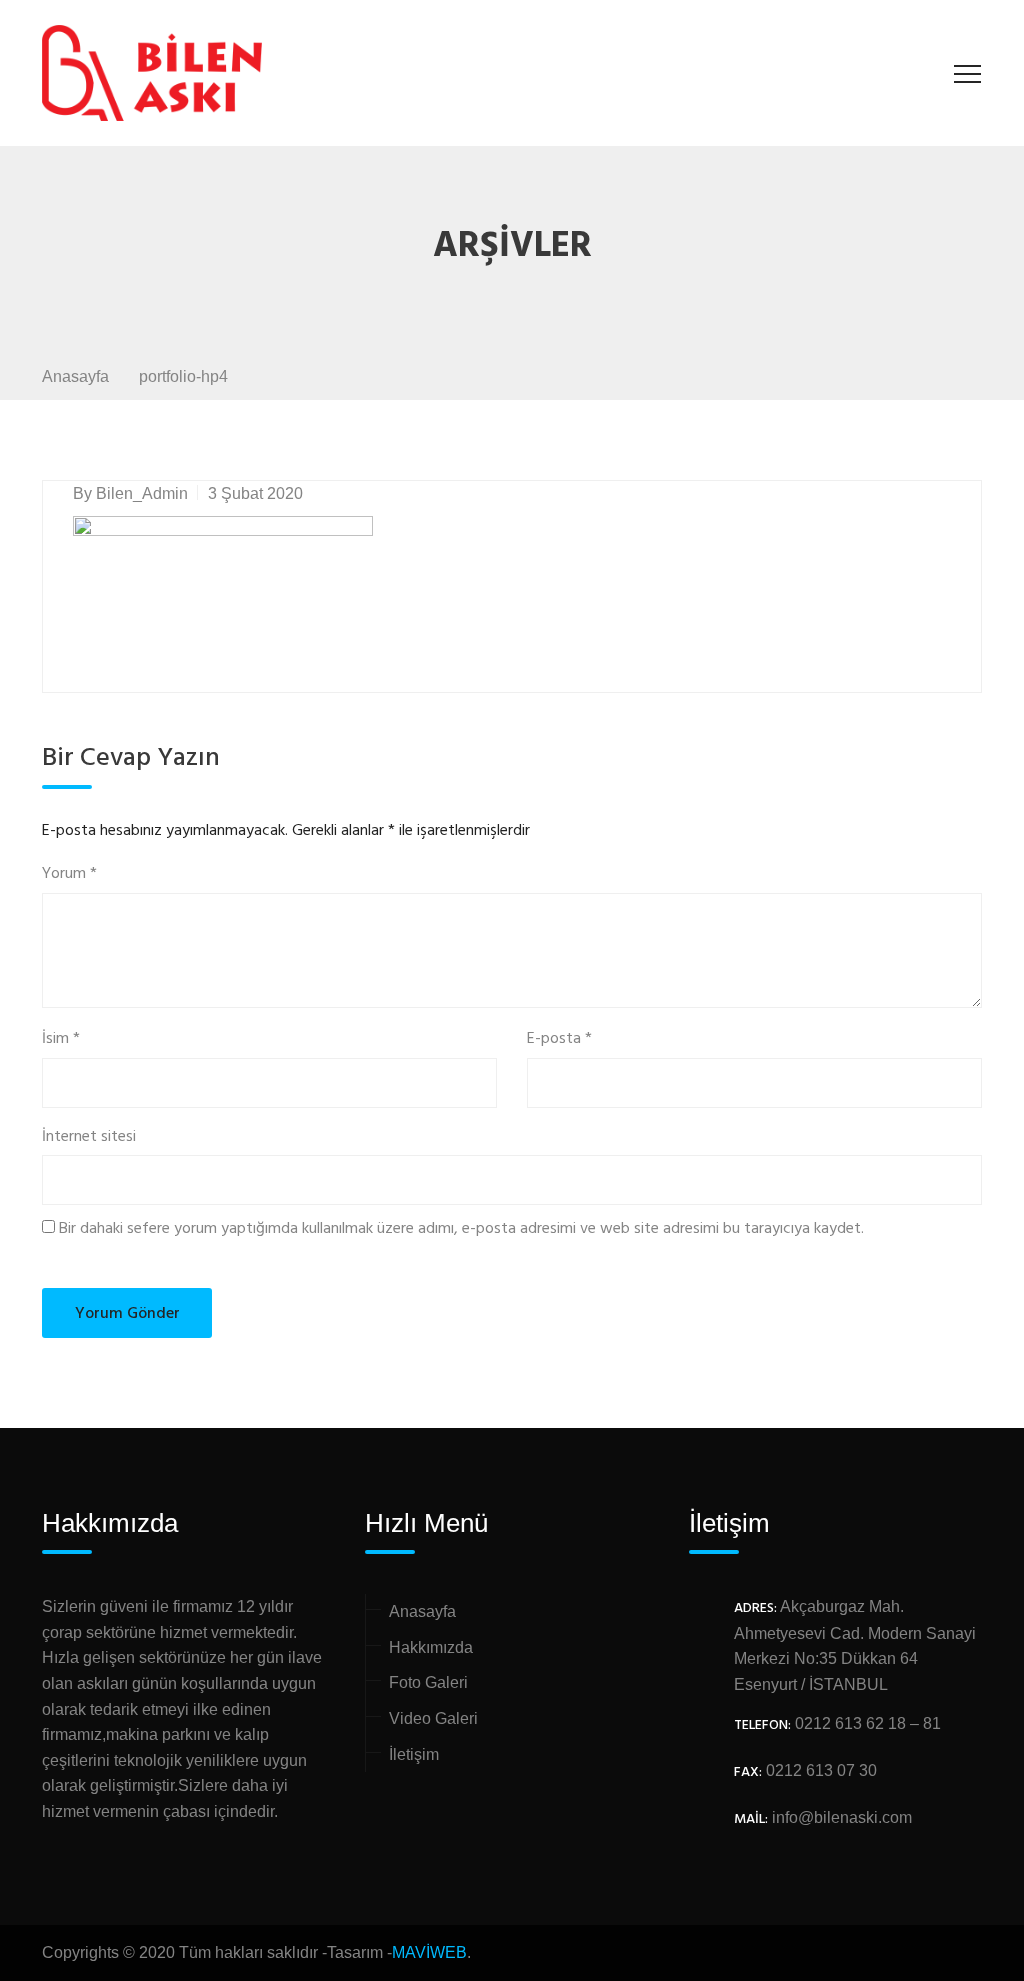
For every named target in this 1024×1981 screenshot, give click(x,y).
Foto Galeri (428, 1682)
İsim (61, 1039)
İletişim (414, 1754)
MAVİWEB (429, 1952)
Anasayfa (422, 1611)
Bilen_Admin (142, 493)
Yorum (69, 874)
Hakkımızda (431, 1647)
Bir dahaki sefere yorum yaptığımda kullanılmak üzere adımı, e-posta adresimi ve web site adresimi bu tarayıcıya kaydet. (461, 1229)
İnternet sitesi (89, 1137)
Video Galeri (433, 1718)
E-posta (559, 1039)
